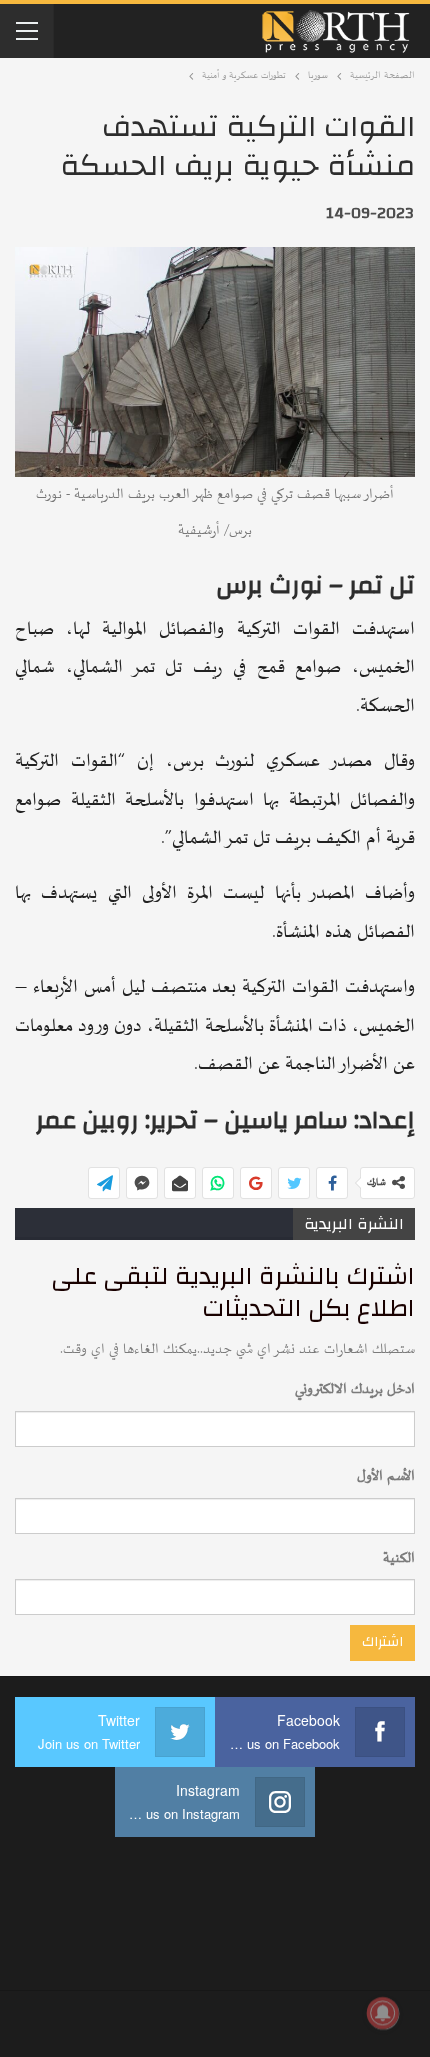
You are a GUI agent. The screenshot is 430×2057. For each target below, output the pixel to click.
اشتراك (382, 1642)
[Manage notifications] (383, 2013)
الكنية (399, 1558)
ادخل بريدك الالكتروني (355, 1389)
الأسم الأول (386, 1476)
